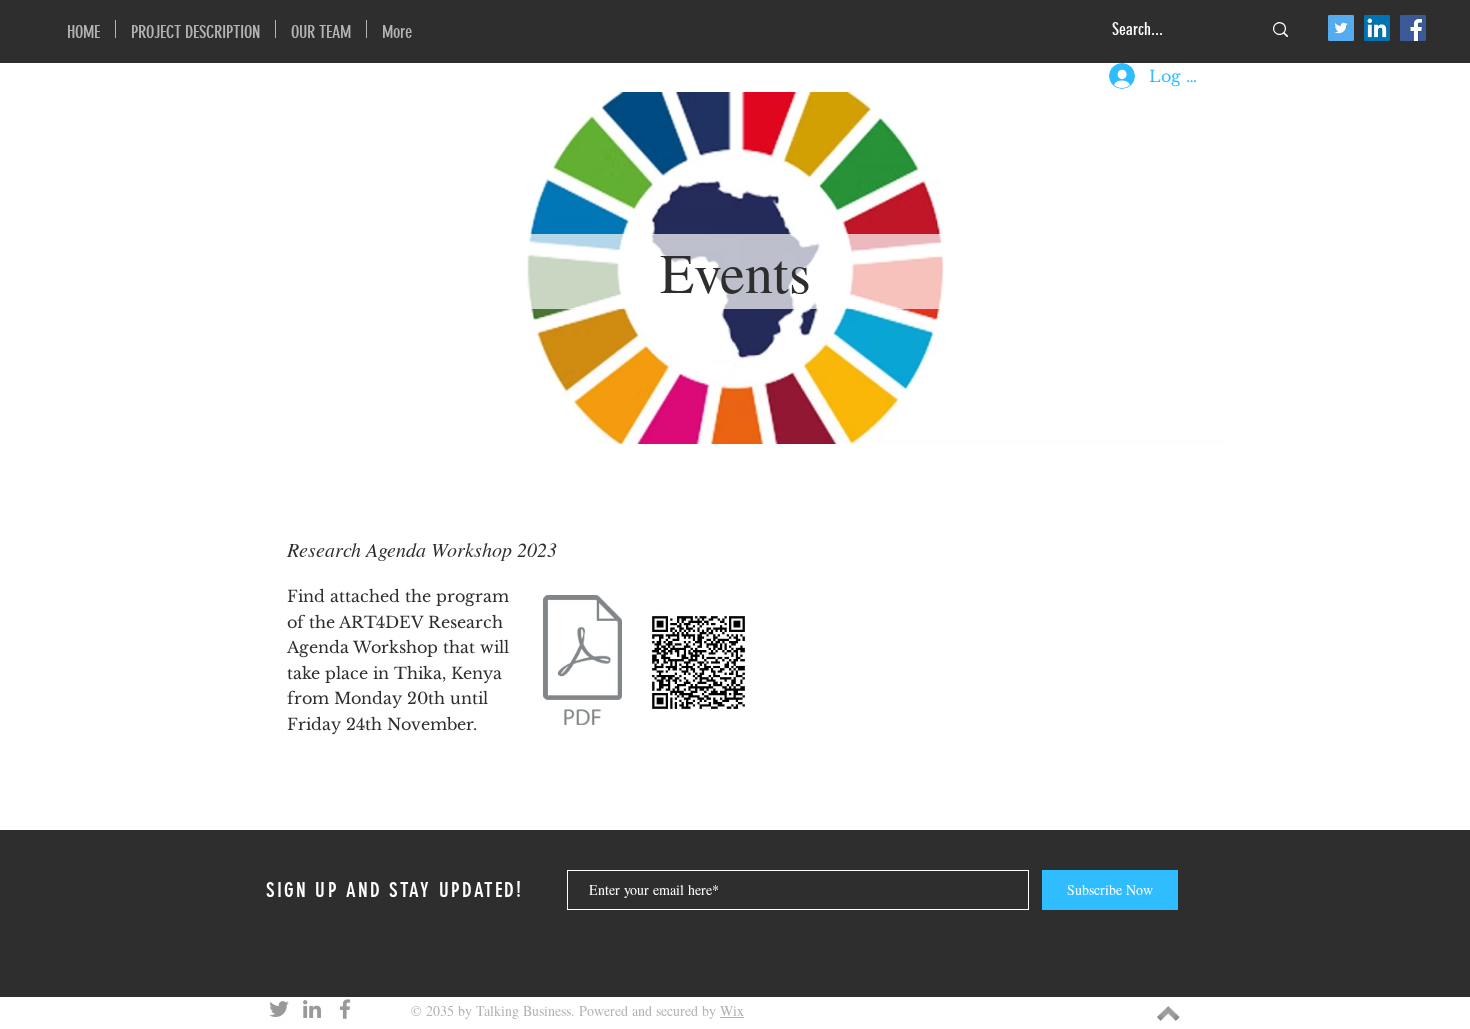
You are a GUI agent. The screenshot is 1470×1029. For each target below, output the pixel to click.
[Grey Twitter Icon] (279, 1009)
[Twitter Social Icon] (1341, 28)
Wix (732, 1010)
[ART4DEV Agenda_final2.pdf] (582, 662)
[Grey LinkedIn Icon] (312, 1009)
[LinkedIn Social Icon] (1377, 28)
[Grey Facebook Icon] (345, 1009)
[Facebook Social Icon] (1413, 28)
